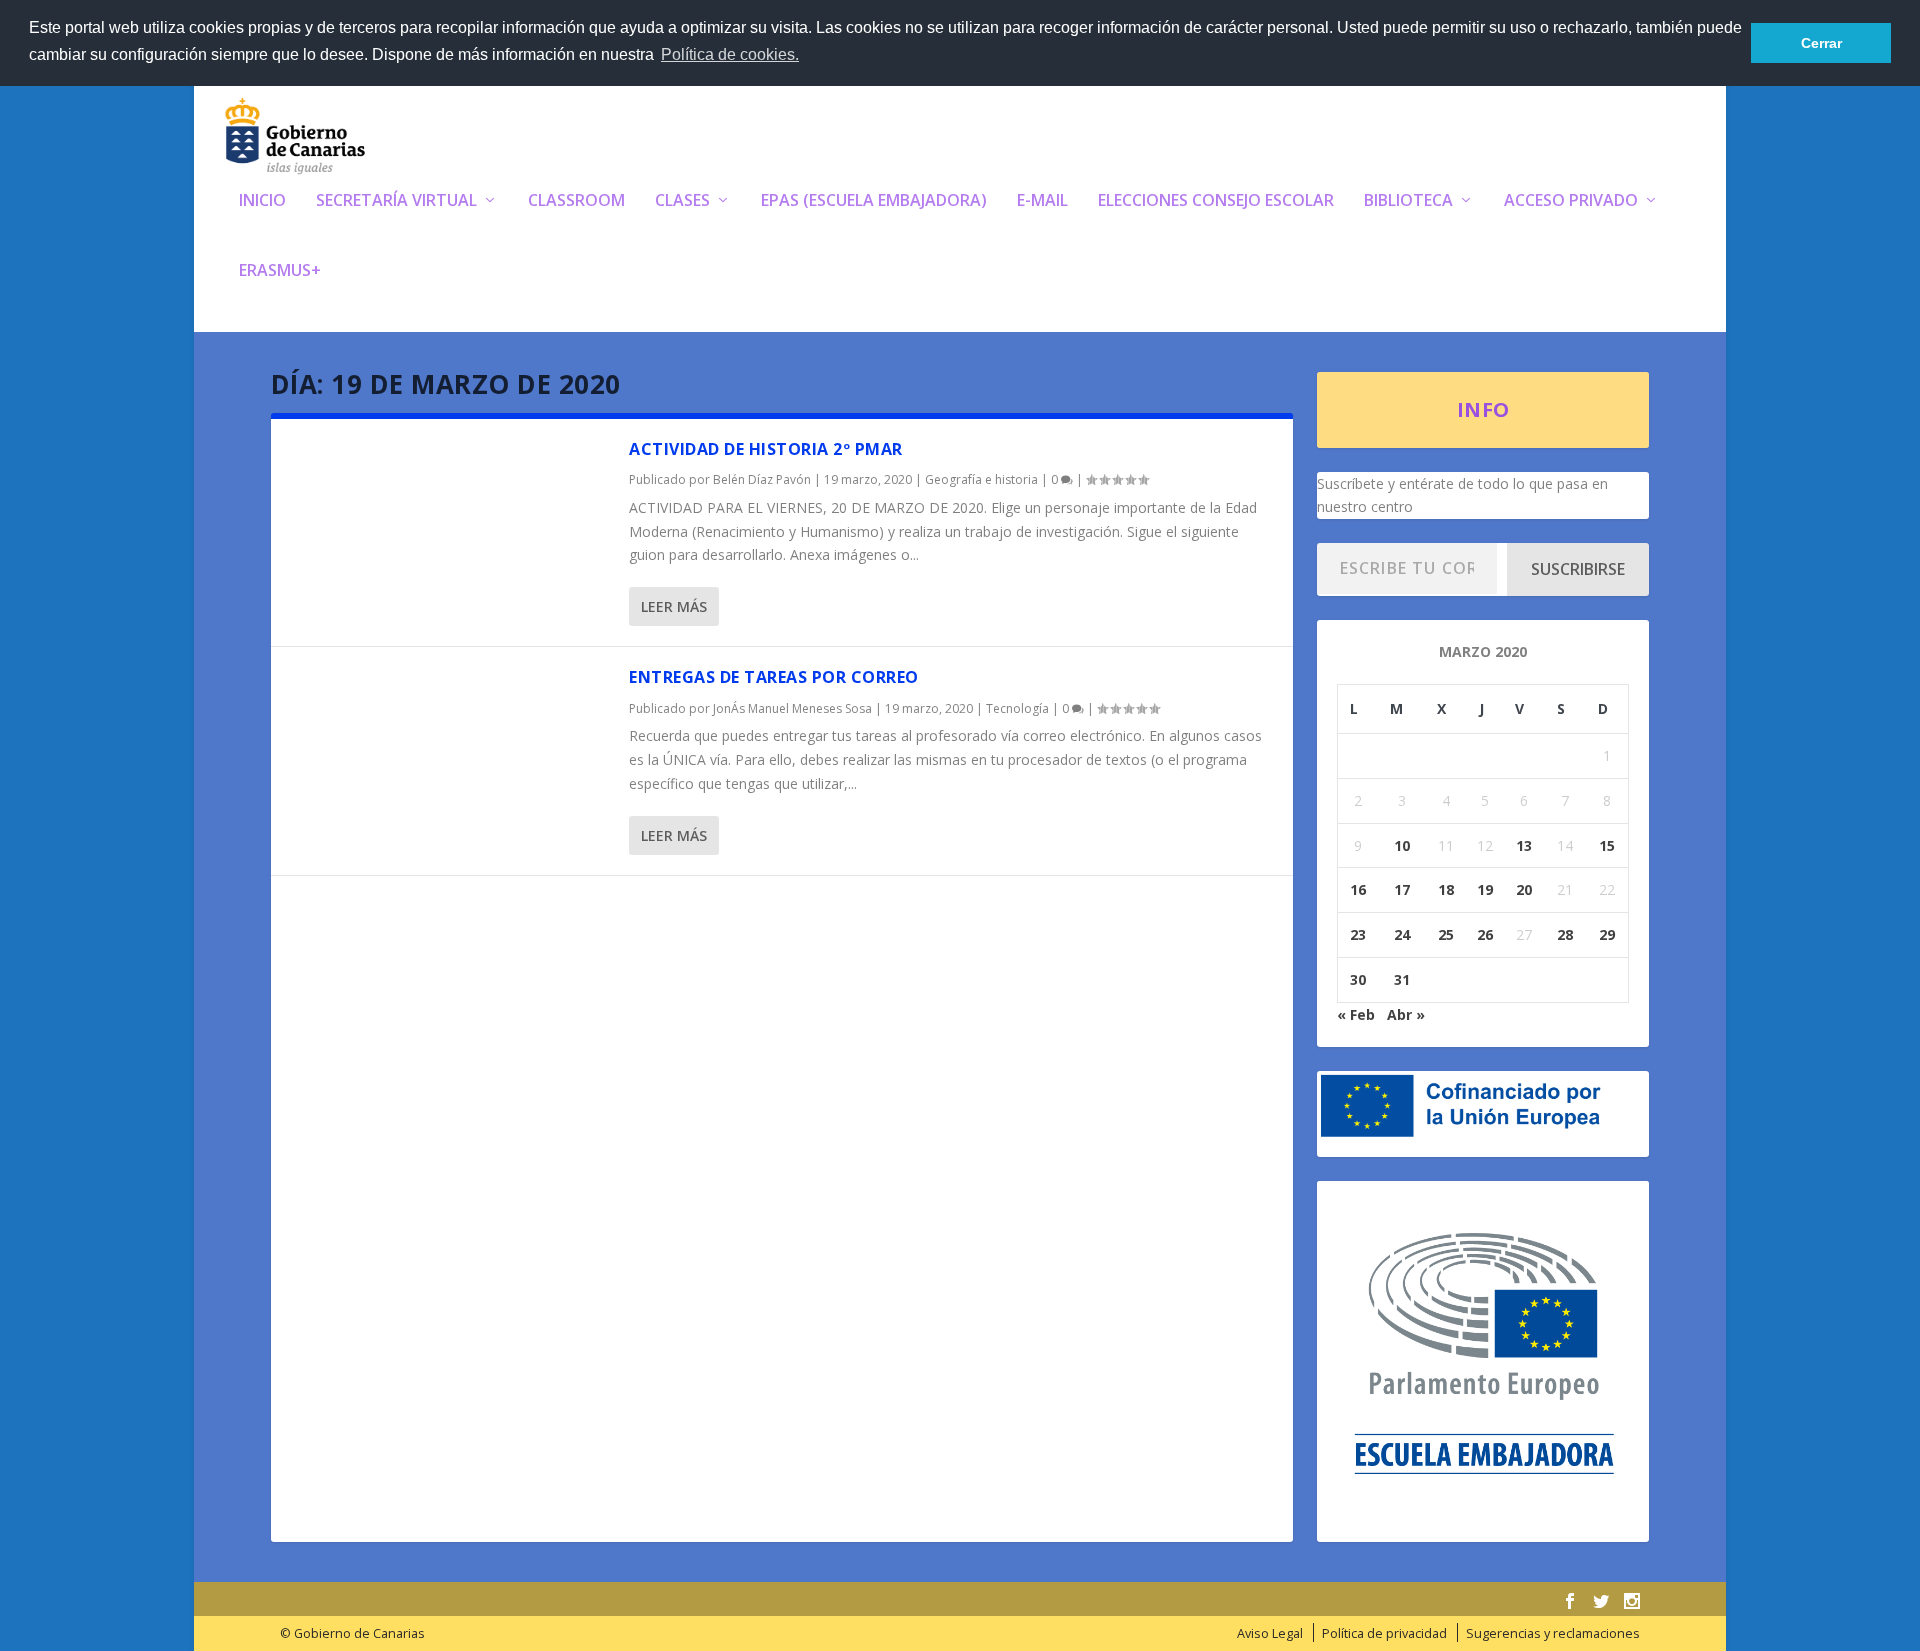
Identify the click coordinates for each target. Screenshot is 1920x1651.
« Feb (1356, 1014)
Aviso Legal (1270, 1633)
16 (1358, 889)
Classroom (576, 201)
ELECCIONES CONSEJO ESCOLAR (1216, 201)
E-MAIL (1042, 201)
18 (1446, 889)
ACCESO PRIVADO (1571, 201)
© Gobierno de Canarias (352, 1633)
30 (1358, 979)
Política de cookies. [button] (730, 54)
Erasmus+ (280, 271)
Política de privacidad (1384, 1633)
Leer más (674, 606)
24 (1402, 934)
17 (1402, 889)
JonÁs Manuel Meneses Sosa (792, 708)
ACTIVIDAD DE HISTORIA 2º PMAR (766, 449)
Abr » (1406, 1014)
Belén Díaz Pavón (762, 479)
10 (1402, 845)
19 (1485, 889)
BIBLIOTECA (1408, 201)
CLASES (682, 201)
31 (1402, 979)
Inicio (262, 201)
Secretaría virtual (396, 201)
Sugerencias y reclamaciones (1553, 1633)
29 (1607, 934)
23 (1358, 934)
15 (1607, 845)
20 (1524, 889)
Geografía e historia (981, 479)
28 (1565, 934)
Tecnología (1017, 708)
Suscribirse (1578, 569)
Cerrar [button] (1821, 43)
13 (1524, 845)
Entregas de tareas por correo (774, 677)
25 (1446, 934)
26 (1485, 934)
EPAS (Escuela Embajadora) (874, 201)
